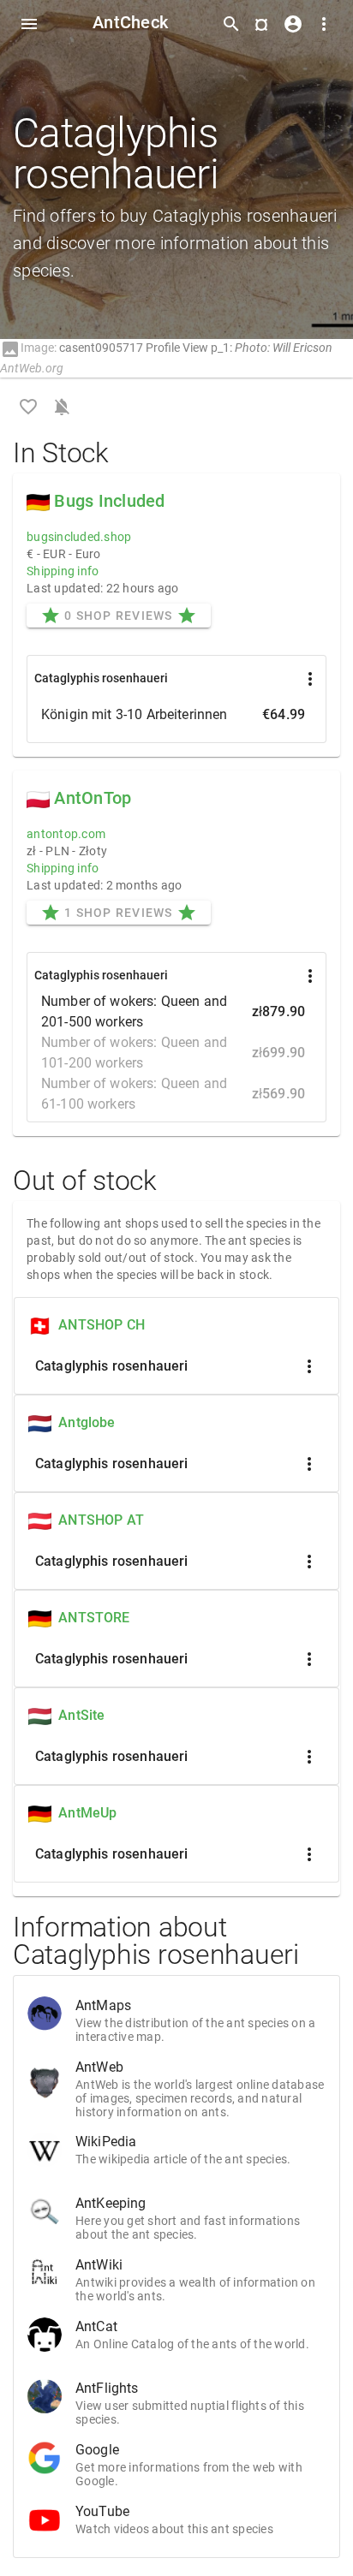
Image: (28, 348)
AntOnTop (93, 798)
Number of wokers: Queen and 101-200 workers (173, 1053)
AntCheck (130, 22)
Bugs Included (109, 501)
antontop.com (66, 834)
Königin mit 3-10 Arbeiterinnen (173, 714)
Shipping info (63, 571)
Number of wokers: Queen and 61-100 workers (173, 1094)
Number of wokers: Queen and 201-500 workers (173, 1011)
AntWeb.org (32, 368)
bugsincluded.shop (79, 537)
